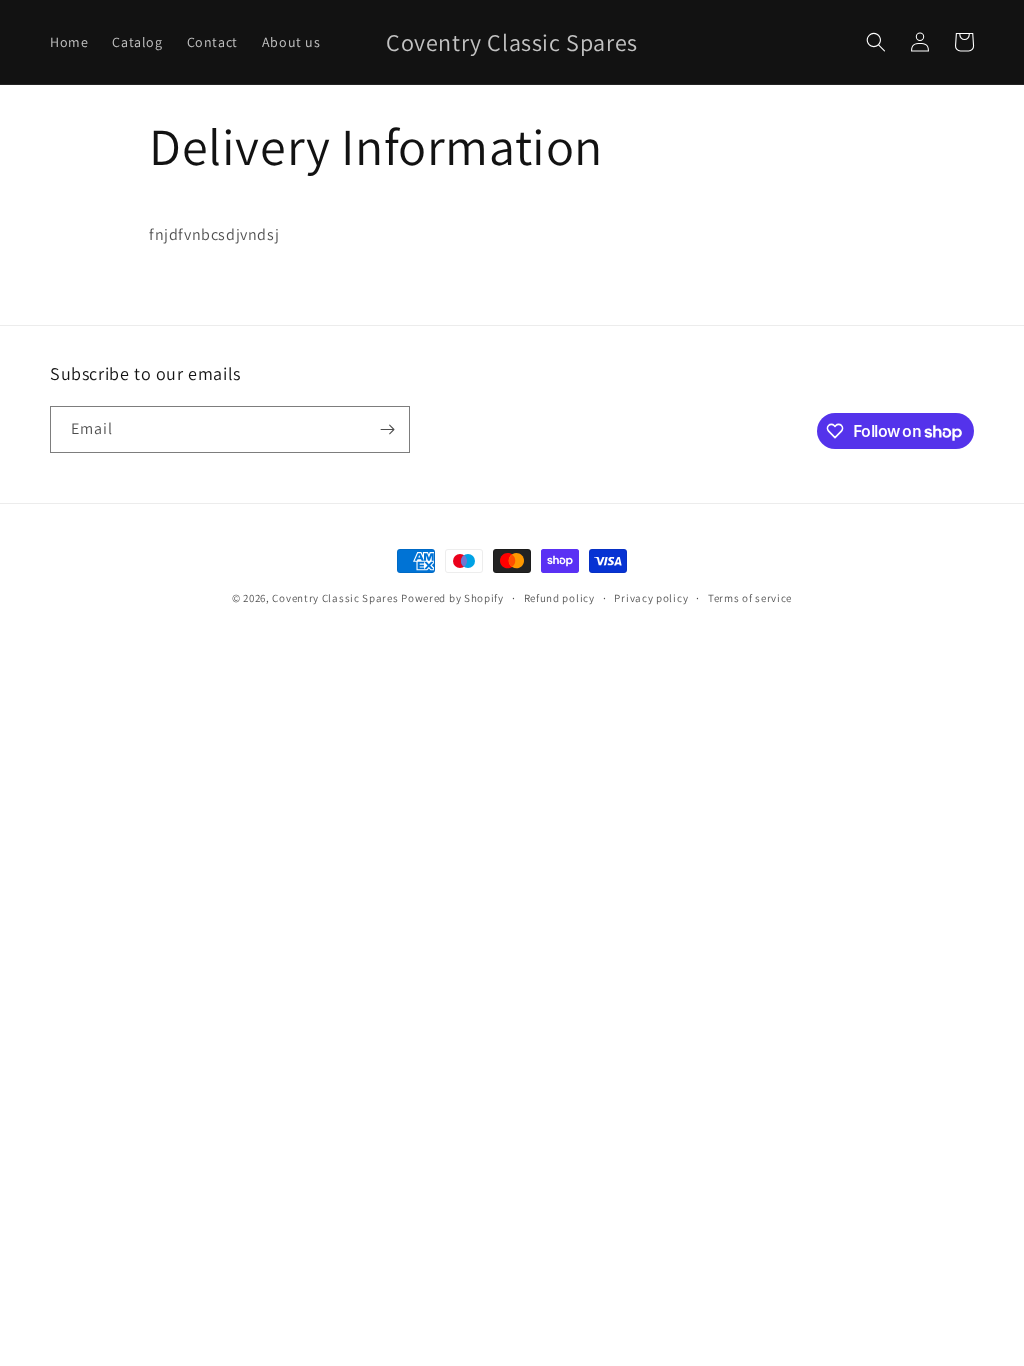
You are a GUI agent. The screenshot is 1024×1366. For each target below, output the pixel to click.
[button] (876, 42)
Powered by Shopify (452, 598)
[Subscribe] (387, 429)
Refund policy (559, 598)
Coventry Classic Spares (335, 598)
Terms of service (750, 598)
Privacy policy (651, 598)
